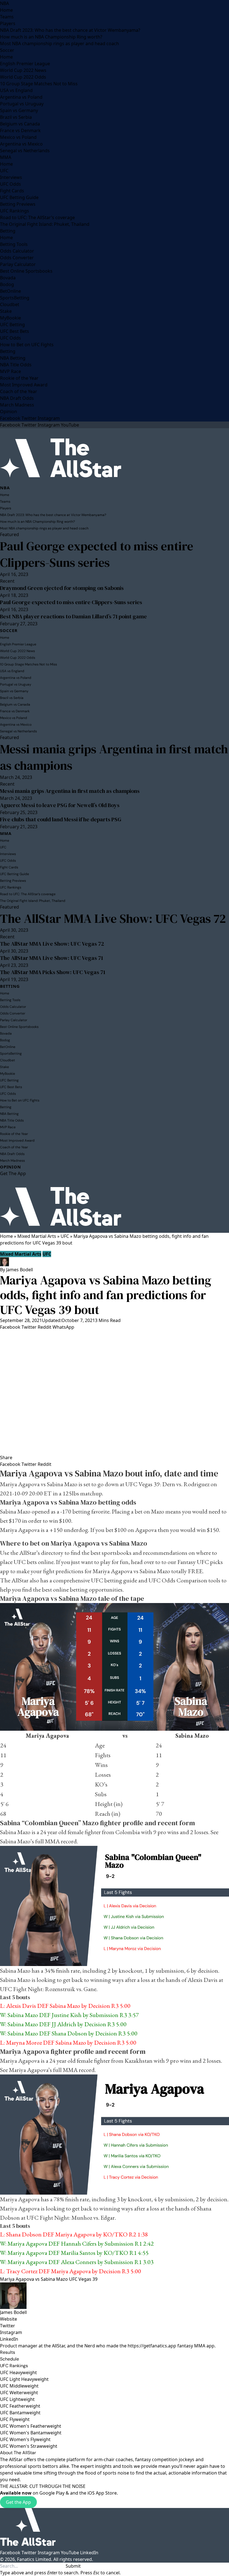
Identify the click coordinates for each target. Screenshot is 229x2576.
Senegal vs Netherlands (25, 151)
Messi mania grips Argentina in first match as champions (114, 757)
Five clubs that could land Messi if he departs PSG (61, 819)
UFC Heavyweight (18, 2372)
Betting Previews (18, 204)
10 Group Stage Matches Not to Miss (39, 84)
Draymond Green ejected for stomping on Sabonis (62, 588)
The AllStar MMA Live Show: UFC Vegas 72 (113, 918)
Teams (7, 17)
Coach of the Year (19, 391)
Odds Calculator (17, 251)
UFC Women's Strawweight (29, 2446)
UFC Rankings (15, 211)
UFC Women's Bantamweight (31, 2433)
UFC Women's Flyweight (25, 2439)
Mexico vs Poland (18, 137)
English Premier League (25, 64)
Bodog (7, 284)
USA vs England (16, 90)
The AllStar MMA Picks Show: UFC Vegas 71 (53, 972)
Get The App (13, 1173)
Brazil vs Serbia (16, 117)
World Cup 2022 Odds (23, 77)
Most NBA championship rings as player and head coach (59, 43)
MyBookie (10, 318)
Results (8, 2352)
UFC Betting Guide (19, 197)
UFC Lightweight (17, 2399)
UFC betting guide (114, 1580)
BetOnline (10, 291)
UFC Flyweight (15, 2419)
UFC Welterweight (19, 2393)
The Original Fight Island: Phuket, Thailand (45, 224)
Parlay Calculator (18, 264)
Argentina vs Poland (21, 97)
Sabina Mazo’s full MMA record (38, 1841)
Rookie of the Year (19, 378)
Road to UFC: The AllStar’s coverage (37, 217)
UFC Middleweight (19, 2386)
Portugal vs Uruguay (22, 104)
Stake (6, 311)
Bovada (8, 278)
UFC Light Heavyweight (24, 2379)
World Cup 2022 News (23, 70)
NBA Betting (13, 358)
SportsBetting (15, 298)
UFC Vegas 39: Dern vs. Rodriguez (167, 1484)
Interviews (11, 177)
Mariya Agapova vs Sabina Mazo (34, 2279)
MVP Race (10, 371)
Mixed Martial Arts (37, 1236)
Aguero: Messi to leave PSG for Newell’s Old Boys (60, 805)
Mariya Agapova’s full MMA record (52, 2070)
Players (8, 23)
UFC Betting (12, 325)
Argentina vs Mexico (21, 144)
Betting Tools (14, 244)
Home (6, 10)
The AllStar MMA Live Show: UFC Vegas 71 (52, 958)
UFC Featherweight (20, 2406)
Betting (8, 231)
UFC (4, 171)
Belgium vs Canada (20, 124)
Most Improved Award (24, 385)
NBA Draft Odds (17, 398)
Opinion (9, 411)
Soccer (7, 50)
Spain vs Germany (19, 110)
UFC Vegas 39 (83, 2279)
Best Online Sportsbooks (26, 271)
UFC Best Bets (15, 331)
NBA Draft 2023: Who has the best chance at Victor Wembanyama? (70, 30)
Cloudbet (10, 304)
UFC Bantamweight (20, 2413)
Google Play (52, 2493)
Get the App (18, 2502)
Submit (73, 2566)
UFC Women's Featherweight (31, 2426)
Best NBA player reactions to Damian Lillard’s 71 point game (73, 616)
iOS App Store (102, 2493)
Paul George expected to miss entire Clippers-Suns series (97, 554)
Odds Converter (17, 258)
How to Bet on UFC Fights (27, 345)
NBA (4, 3)
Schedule (9, 2359)
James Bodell (20, 1270)
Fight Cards (12, 191)
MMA (6, 157)
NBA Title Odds (16, 365)
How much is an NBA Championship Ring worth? (51, 37)
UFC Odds (10, 184)
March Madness (17, 405)
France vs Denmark (20, 130)
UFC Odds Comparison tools (184, 1580)
